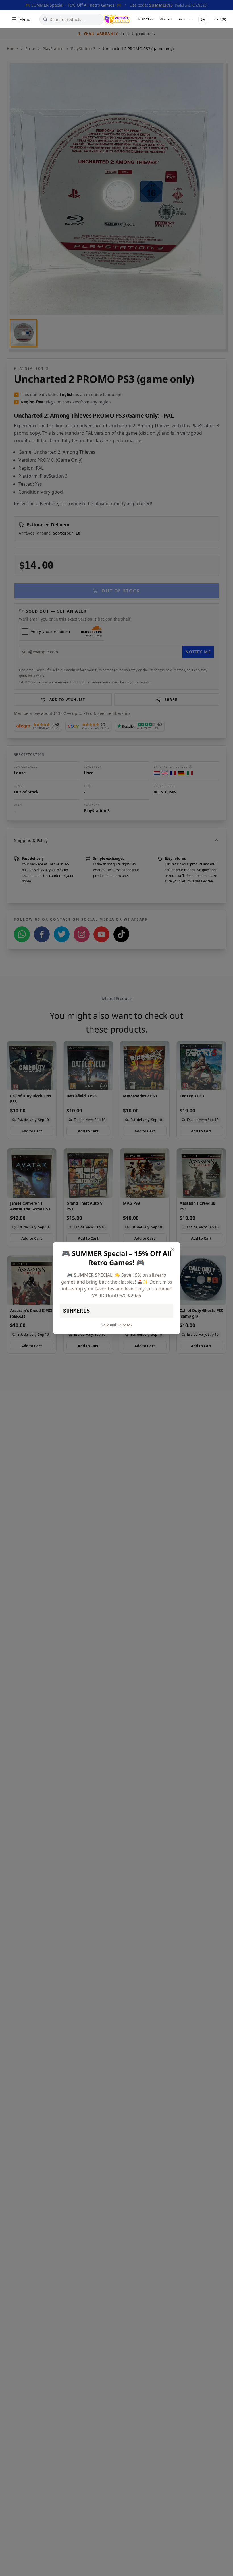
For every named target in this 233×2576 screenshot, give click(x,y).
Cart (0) (220, 19)
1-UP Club (145, 19)
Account (185, 19)
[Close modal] (173, 1249)
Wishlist (166, 19)
